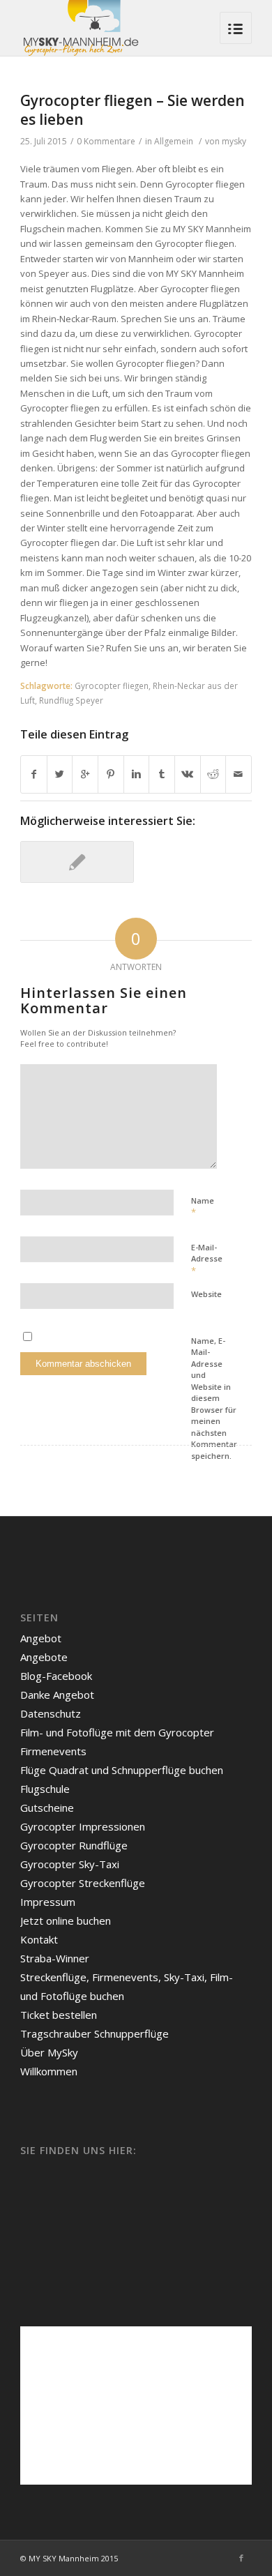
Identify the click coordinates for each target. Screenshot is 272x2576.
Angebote (44, 1657)
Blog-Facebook (56, 1676)
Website (206, 1294)
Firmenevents (53, 1751)
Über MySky (49, 2052)
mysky (234, 141)
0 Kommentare (106, 141)
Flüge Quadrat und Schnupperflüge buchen (122, 1770)
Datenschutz (51, 1713)
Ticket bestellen (59, 2015)
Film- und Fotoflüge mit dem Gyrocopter (117, 1732)
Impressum (48, 1902)
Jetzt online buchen (66, 1920)
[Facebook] (241, 2558)
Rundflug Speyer (71, 700)
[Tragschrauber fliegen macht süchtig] (77, 862)
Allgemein (174, 141)
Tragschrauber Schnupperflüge (95, 2033)
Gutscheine (47, 1808)
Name (203, 1207)
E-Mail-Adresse (207, 1259)
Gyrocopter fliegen (112, 685)
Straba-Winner (55, 1958)
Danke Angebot (57, 1695)
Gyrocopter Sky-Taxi (70, 1864)
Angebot (41, 1638)
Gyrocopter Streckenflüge (83, 1883)
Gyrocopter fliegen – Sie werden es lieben (133, 110)
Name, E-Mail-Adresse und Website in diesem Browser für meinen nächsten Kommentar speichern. (214, 1398)
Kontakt (39, 1939)
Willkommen (49, 2071)
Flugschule (45, 1789)
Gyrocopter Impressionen (83, 1826)
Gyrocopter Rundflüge (74, 1845)
